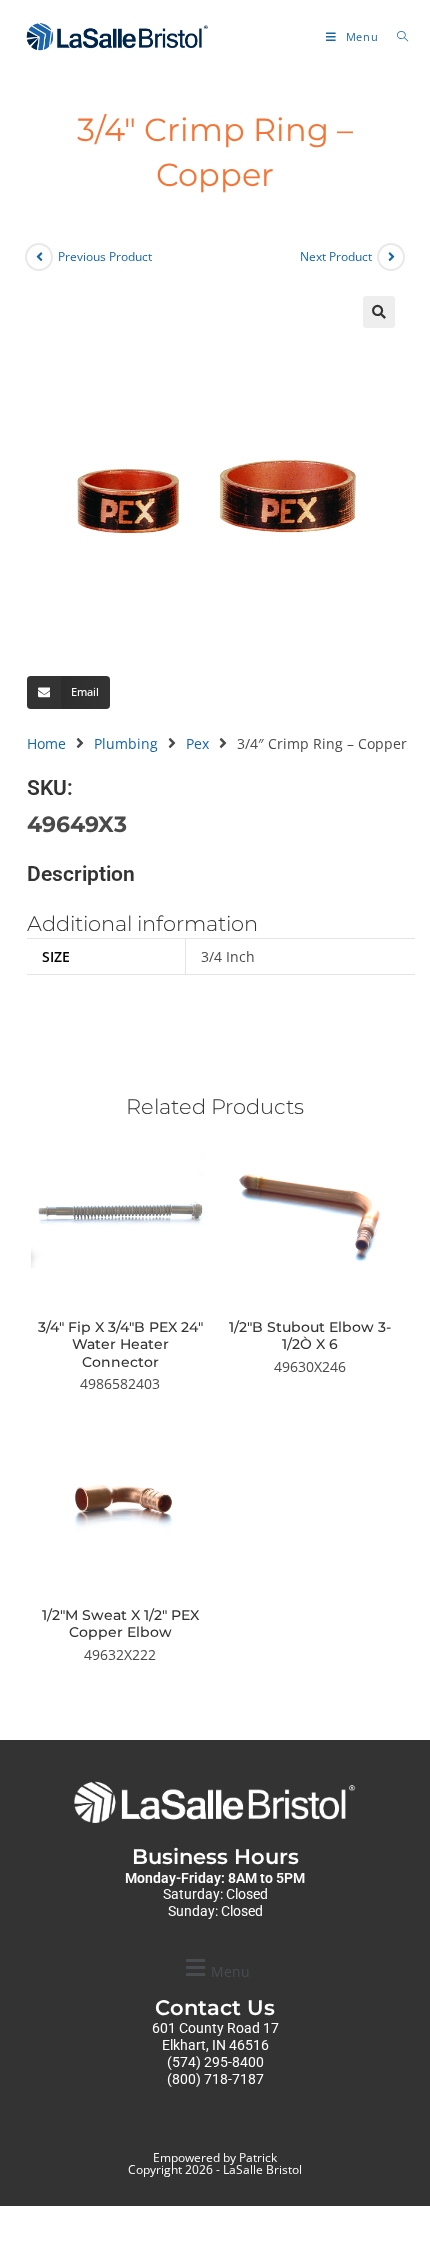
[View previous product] (39, 257)
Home (46, 743)
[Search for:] (395, 36)
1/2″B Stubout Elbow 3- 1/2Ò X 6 (310, 1336)
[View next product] (391, 257)
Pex (197, 743)
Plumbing (126, 743)
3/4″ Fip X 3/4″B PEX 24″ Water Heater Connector (120, 1345)
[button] (379, 312)
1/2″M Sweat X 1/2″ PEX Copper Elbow (120, 1624)
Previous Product (105, 256)
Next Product (336, 256)
